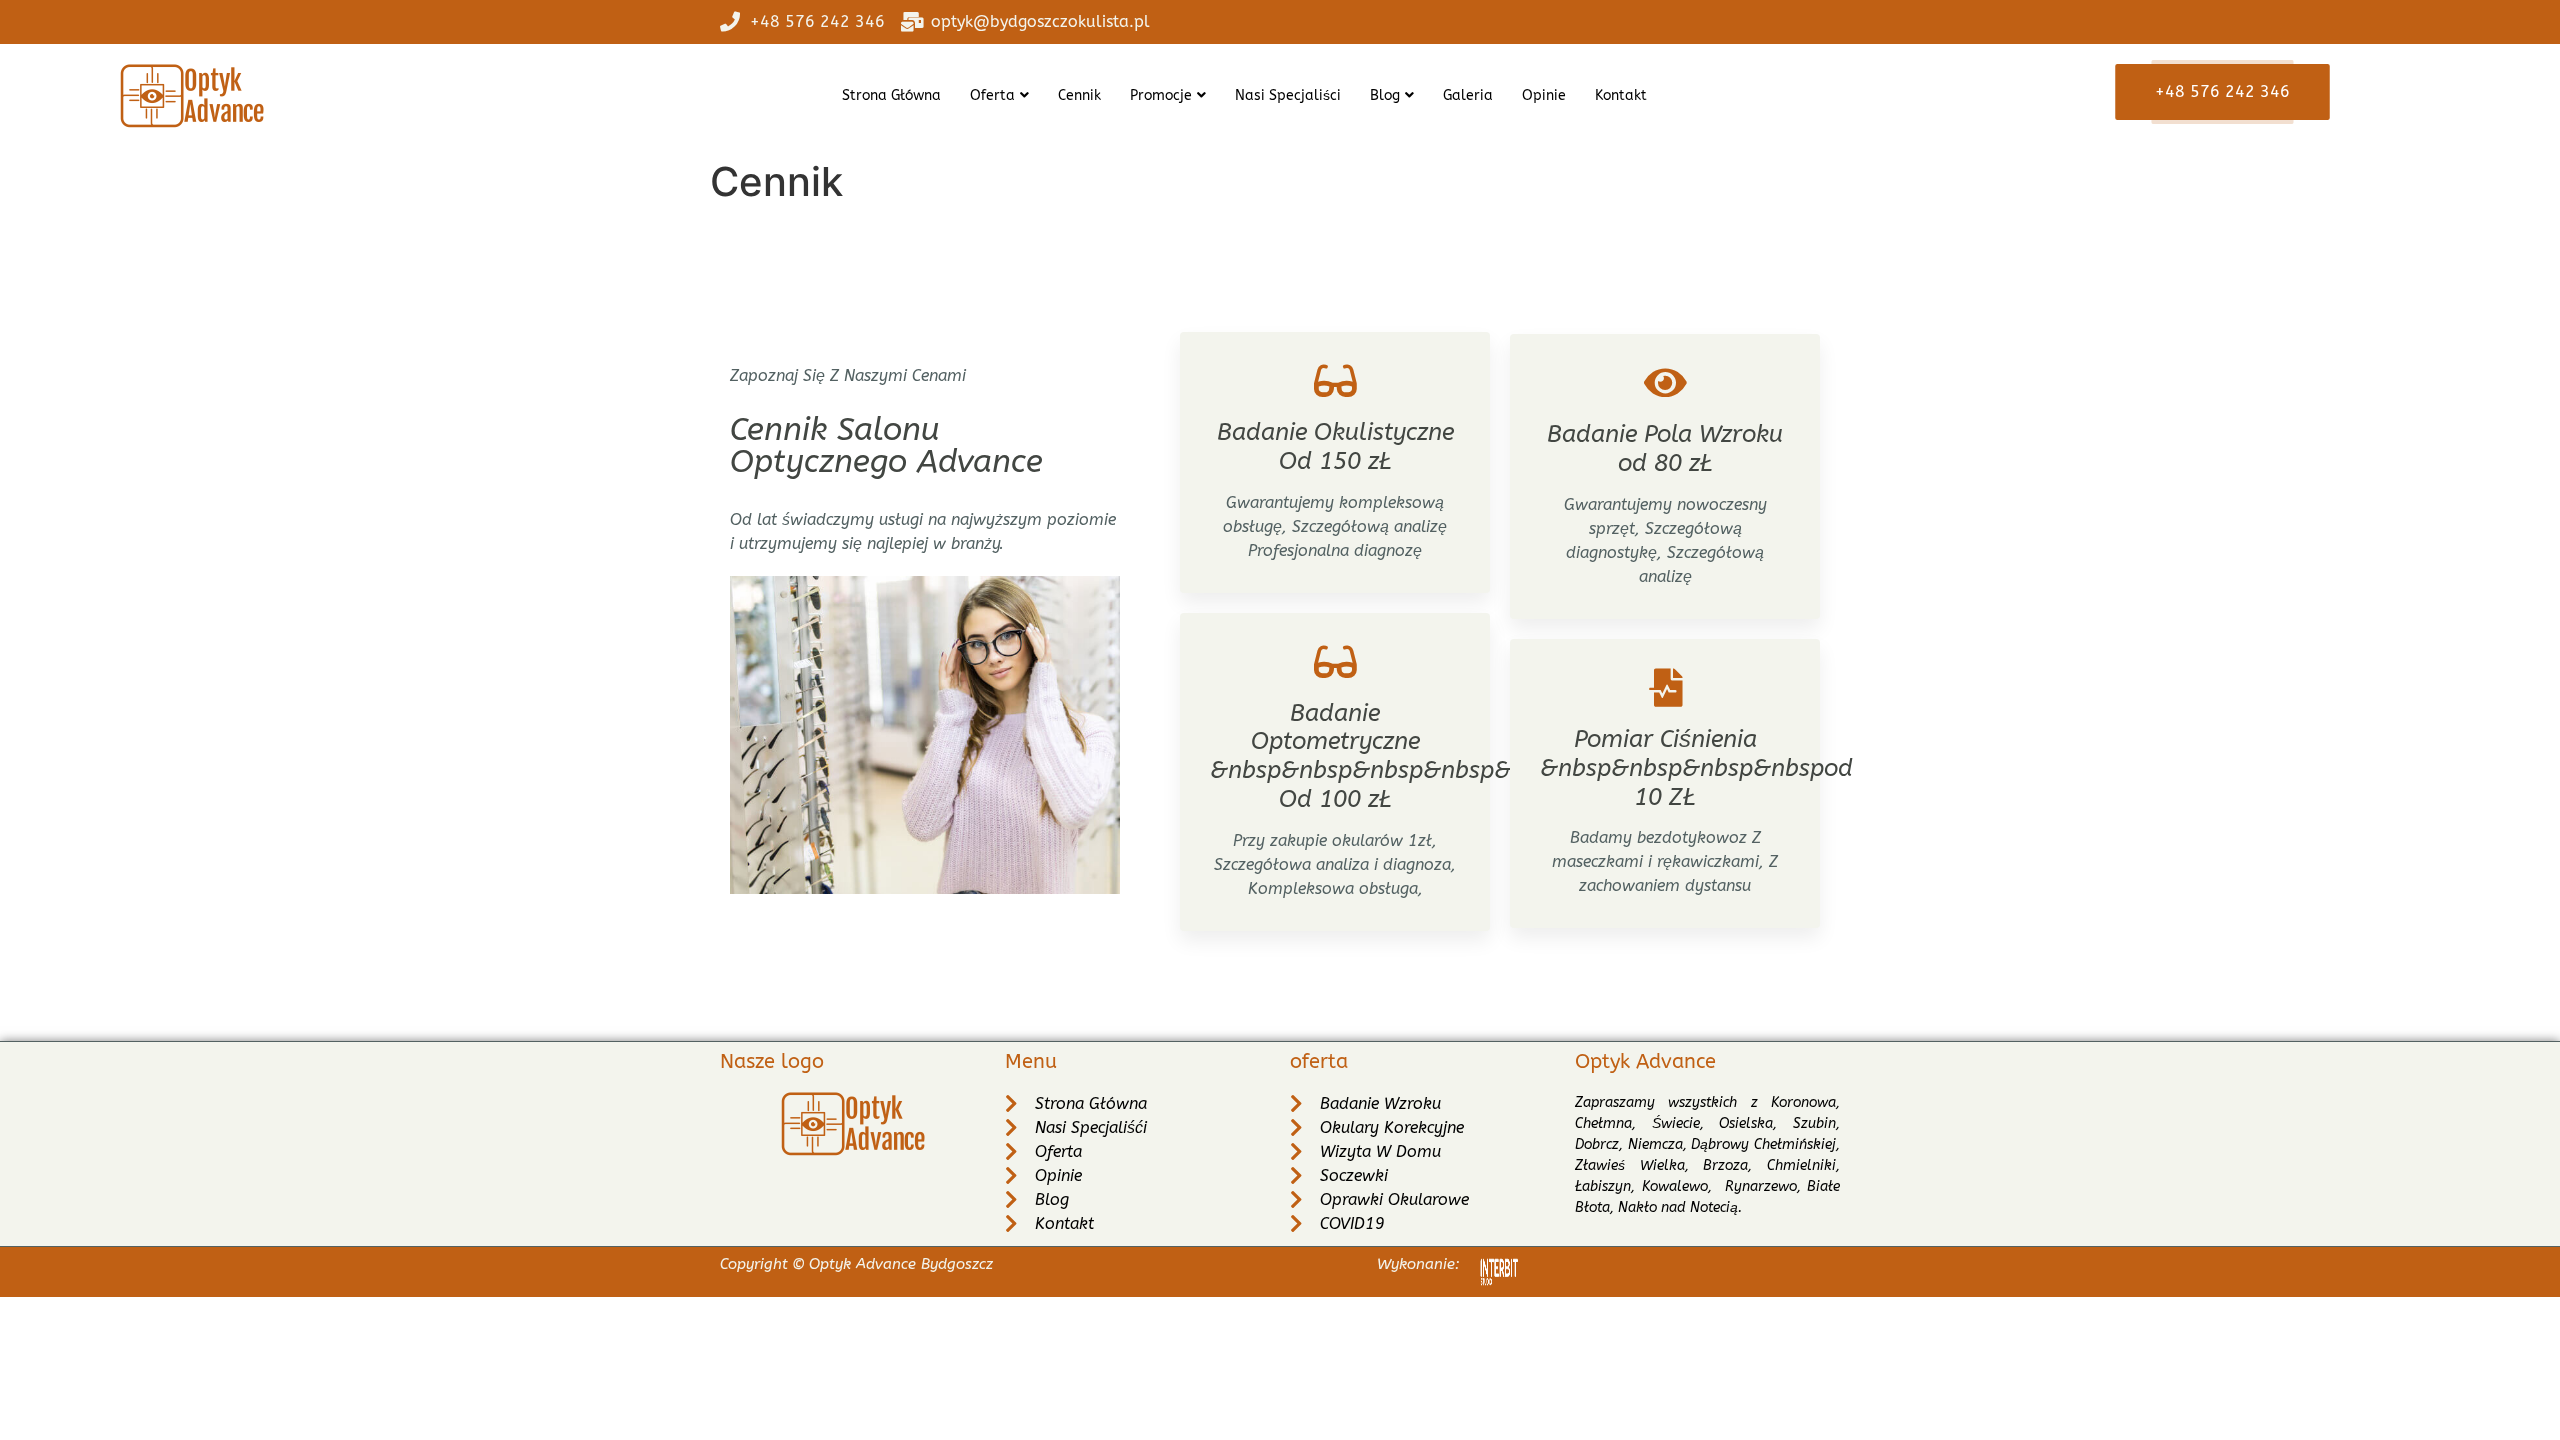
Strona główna (891, 95)
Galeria (1468, 95)
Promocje (1161, 95)
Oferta (992, 95)
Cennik (1079, 95)
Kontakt (1621, 95)
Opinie (1544, 95)
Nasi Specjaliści (1288, 95)
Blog (1385, 95)
